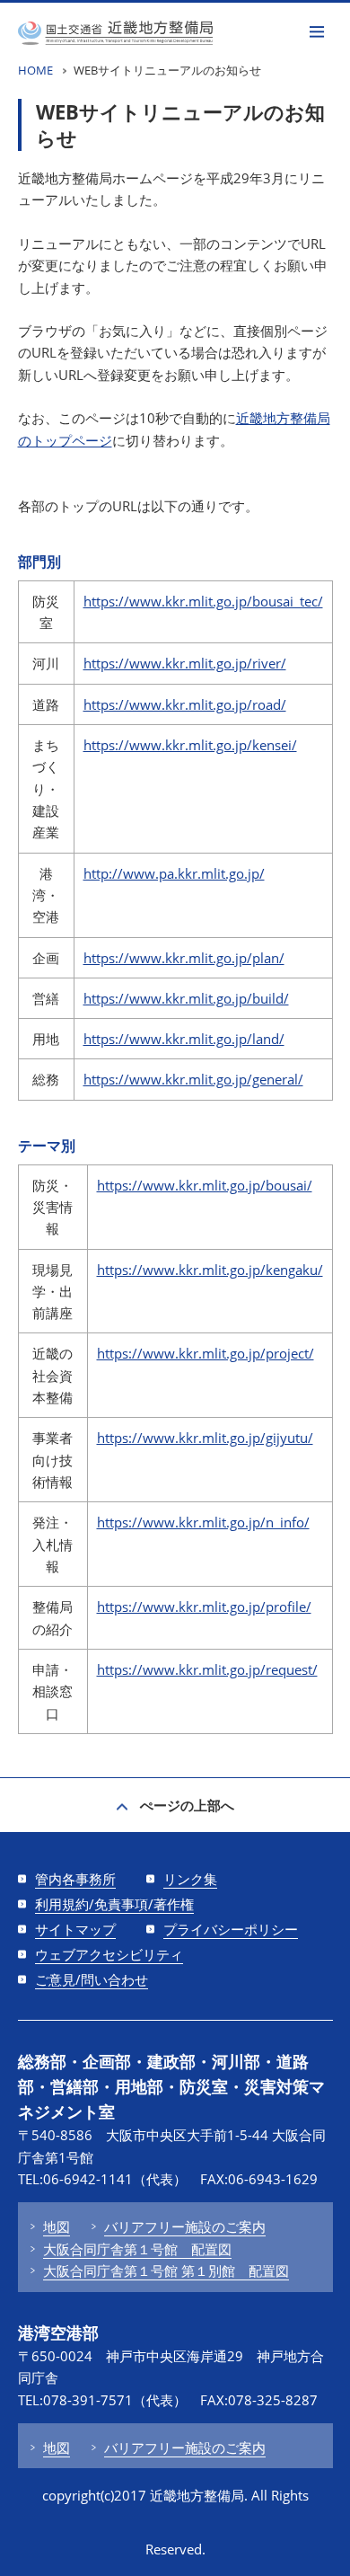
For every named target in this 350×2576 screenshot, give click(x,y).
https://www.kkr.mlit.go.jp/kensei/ (190, 745)
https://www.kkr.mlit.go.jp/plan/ (184, 958)
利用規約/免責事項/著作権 (114, 1904)
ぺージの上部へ (187, 1805)
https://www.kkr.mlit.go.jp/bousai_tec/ (203, 601)
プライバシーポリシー (231, 1929)
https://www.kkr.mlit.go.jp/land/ (184, 1039)
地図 (57, 2226)
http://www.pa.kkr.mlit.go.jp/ (174, 873)
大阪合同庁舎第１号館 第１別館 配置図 (166, 2271)
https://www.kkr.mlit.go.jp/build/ (186, 998)
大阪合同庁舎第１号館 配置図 (137, 2249)
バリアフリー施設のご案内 (185, 2226)
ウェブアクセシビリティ (109, 1954)
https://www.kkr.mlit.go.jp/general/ (193, 1079)
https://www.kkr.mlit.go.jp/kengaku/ (210, 1270)
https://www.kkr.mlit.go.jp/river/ (185, 663)
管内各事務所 (75, 1879)
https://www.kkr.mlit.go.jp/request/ (207, 1669)
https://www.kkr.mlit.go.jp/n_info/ (203, 1522)
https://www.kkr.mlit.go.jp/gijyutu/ (205, 1438)
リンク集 (190, 1879)
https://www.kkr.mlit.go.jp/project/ (206, 1353)
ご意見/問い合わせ (92, 1979)
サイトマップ (75, 1929)
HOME (35, 70)
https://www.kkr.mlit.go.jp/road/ (185, 704)
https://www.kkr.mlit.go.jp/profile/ (204, 1607)
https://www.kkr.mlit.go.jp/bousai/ (205, 1185)
